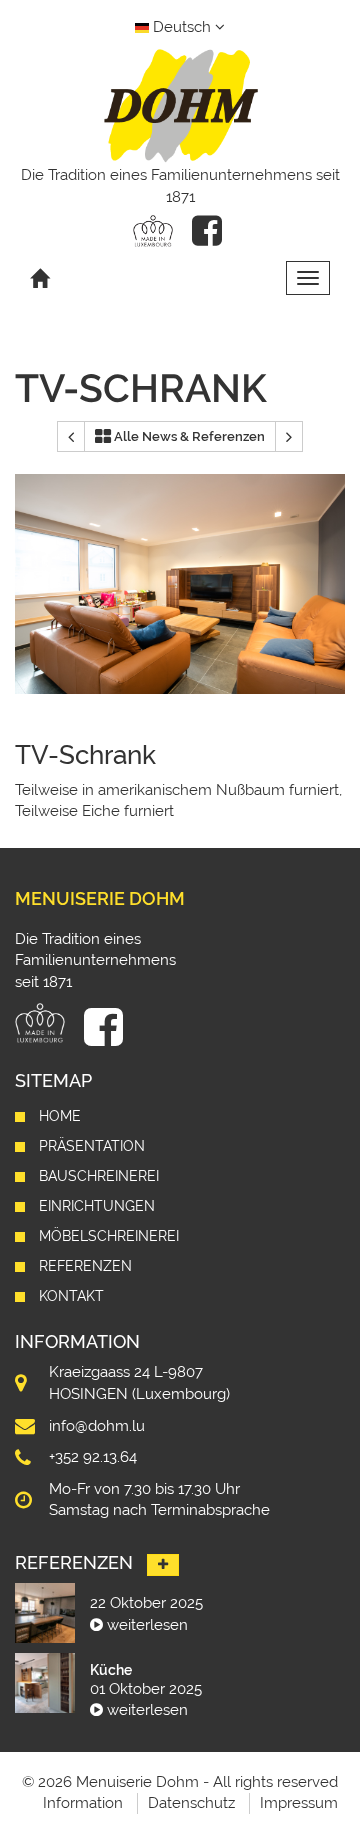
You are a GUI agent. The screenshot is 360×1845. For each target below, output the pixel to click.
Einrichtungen (97, 1206)
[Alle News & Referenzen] (163, 1565)
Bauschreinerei (99, 1176)
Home (60, 1116)
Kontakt (71, 1296)
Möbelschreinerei (109, 1236)
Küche (111, 1670)
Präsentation (92, 1146)
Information (83, 1803)
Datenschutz (191, 1803)
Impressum (299, 1803)
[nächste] (289, 437)
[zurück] (71, 437)
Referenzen (85, 1266)
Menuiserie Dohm (100, 898)
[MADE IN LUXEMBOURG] (153, 231)
